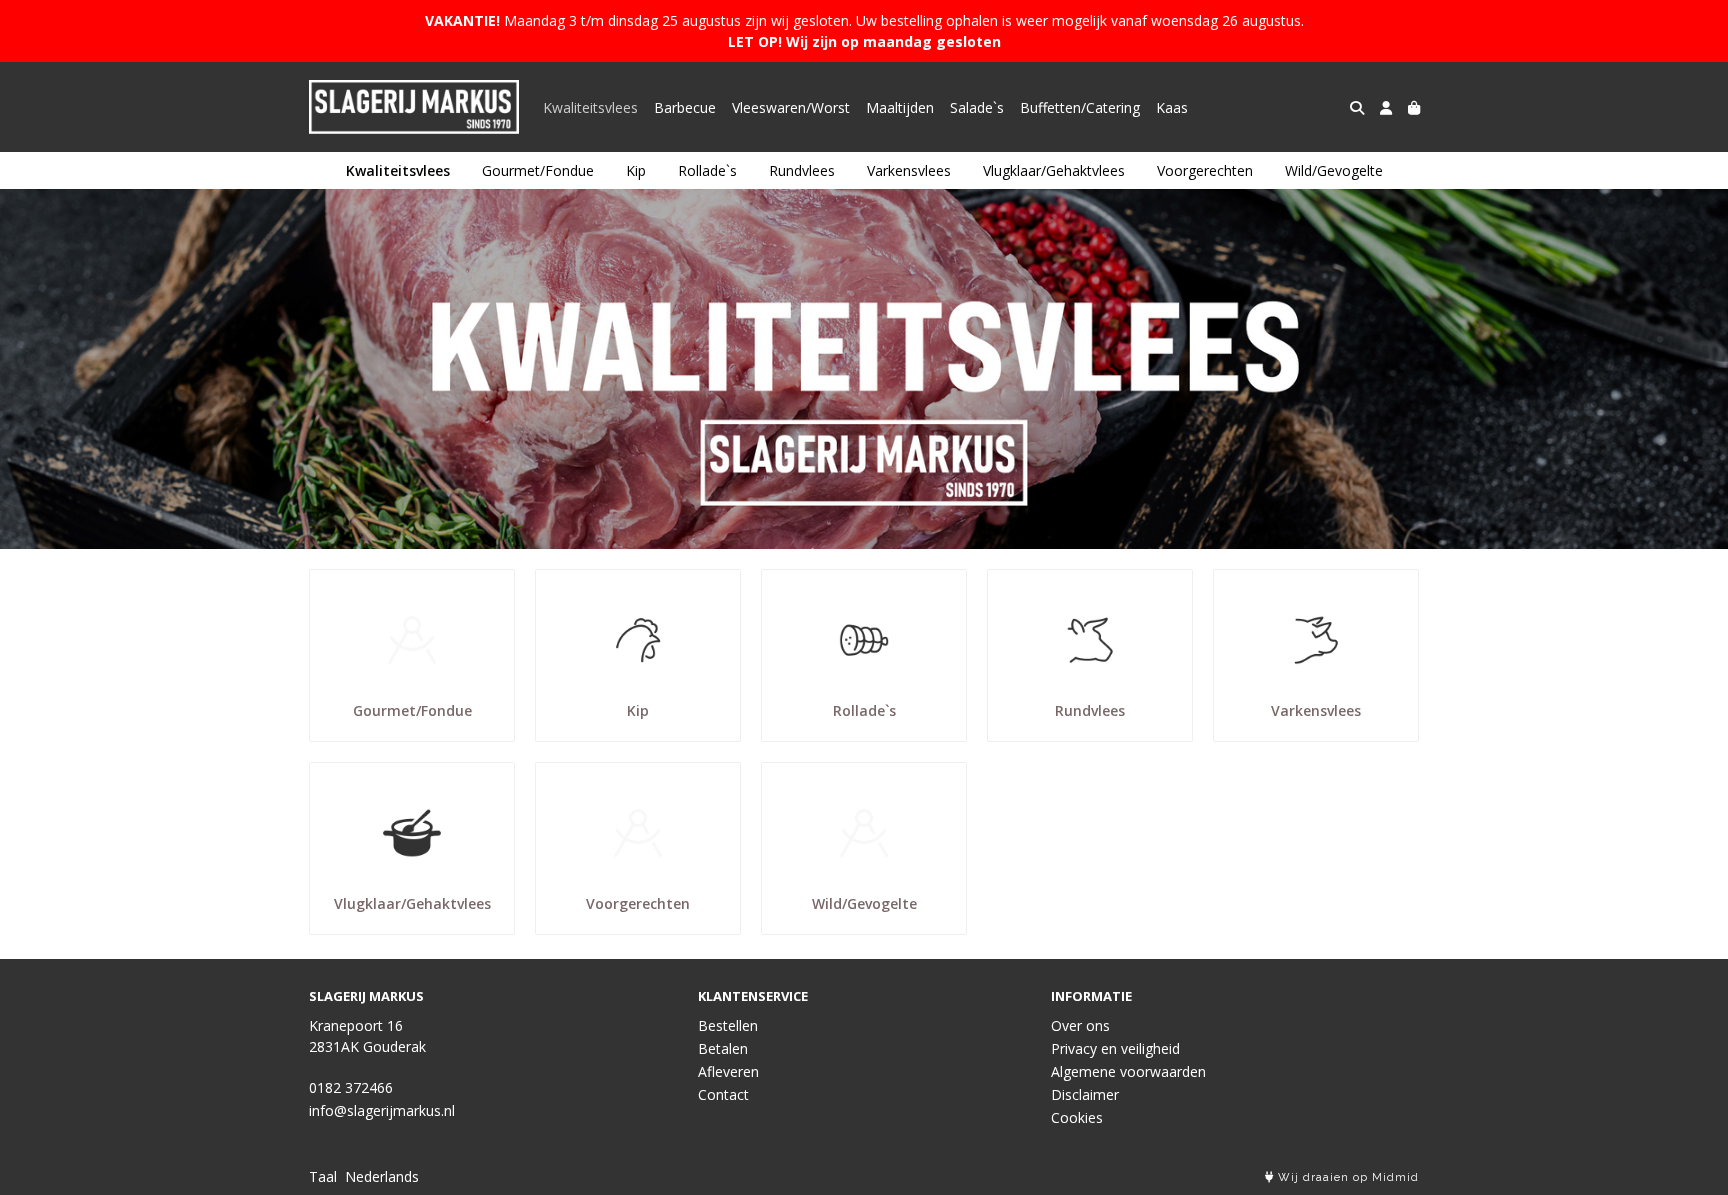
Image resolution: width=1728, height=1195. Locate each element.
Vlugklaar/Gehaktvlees (1054, 170)
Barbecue (685, 107)
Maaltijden (900, 107)
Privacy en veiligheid (1115, 1048)
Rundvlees (802, 170)
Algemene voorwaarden (1128, 1071)
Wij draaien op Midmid (1346, 1177)
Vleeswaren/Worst (791, 107)
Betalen (723, 1048)
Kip (636, 170)
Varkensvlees (909, 170)
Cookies (1077, 1117)
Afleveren (728, 1071)
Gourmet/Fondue (538, 170)
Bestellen (728, 1025)
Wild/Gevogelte (1334, 170)
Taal (323, 1176)
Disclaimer (1085, 1094)
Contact (723, 1094)
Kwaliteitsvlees (590, 107)
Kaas (1172, 107)
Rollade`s (707, 170)
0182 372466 (351, 1087)
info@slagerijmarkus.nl (382, 1110)
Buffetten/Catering (1080, 107)
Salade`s (977, 107)
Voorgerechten (1205, 170)
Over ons (1080, 1025)
